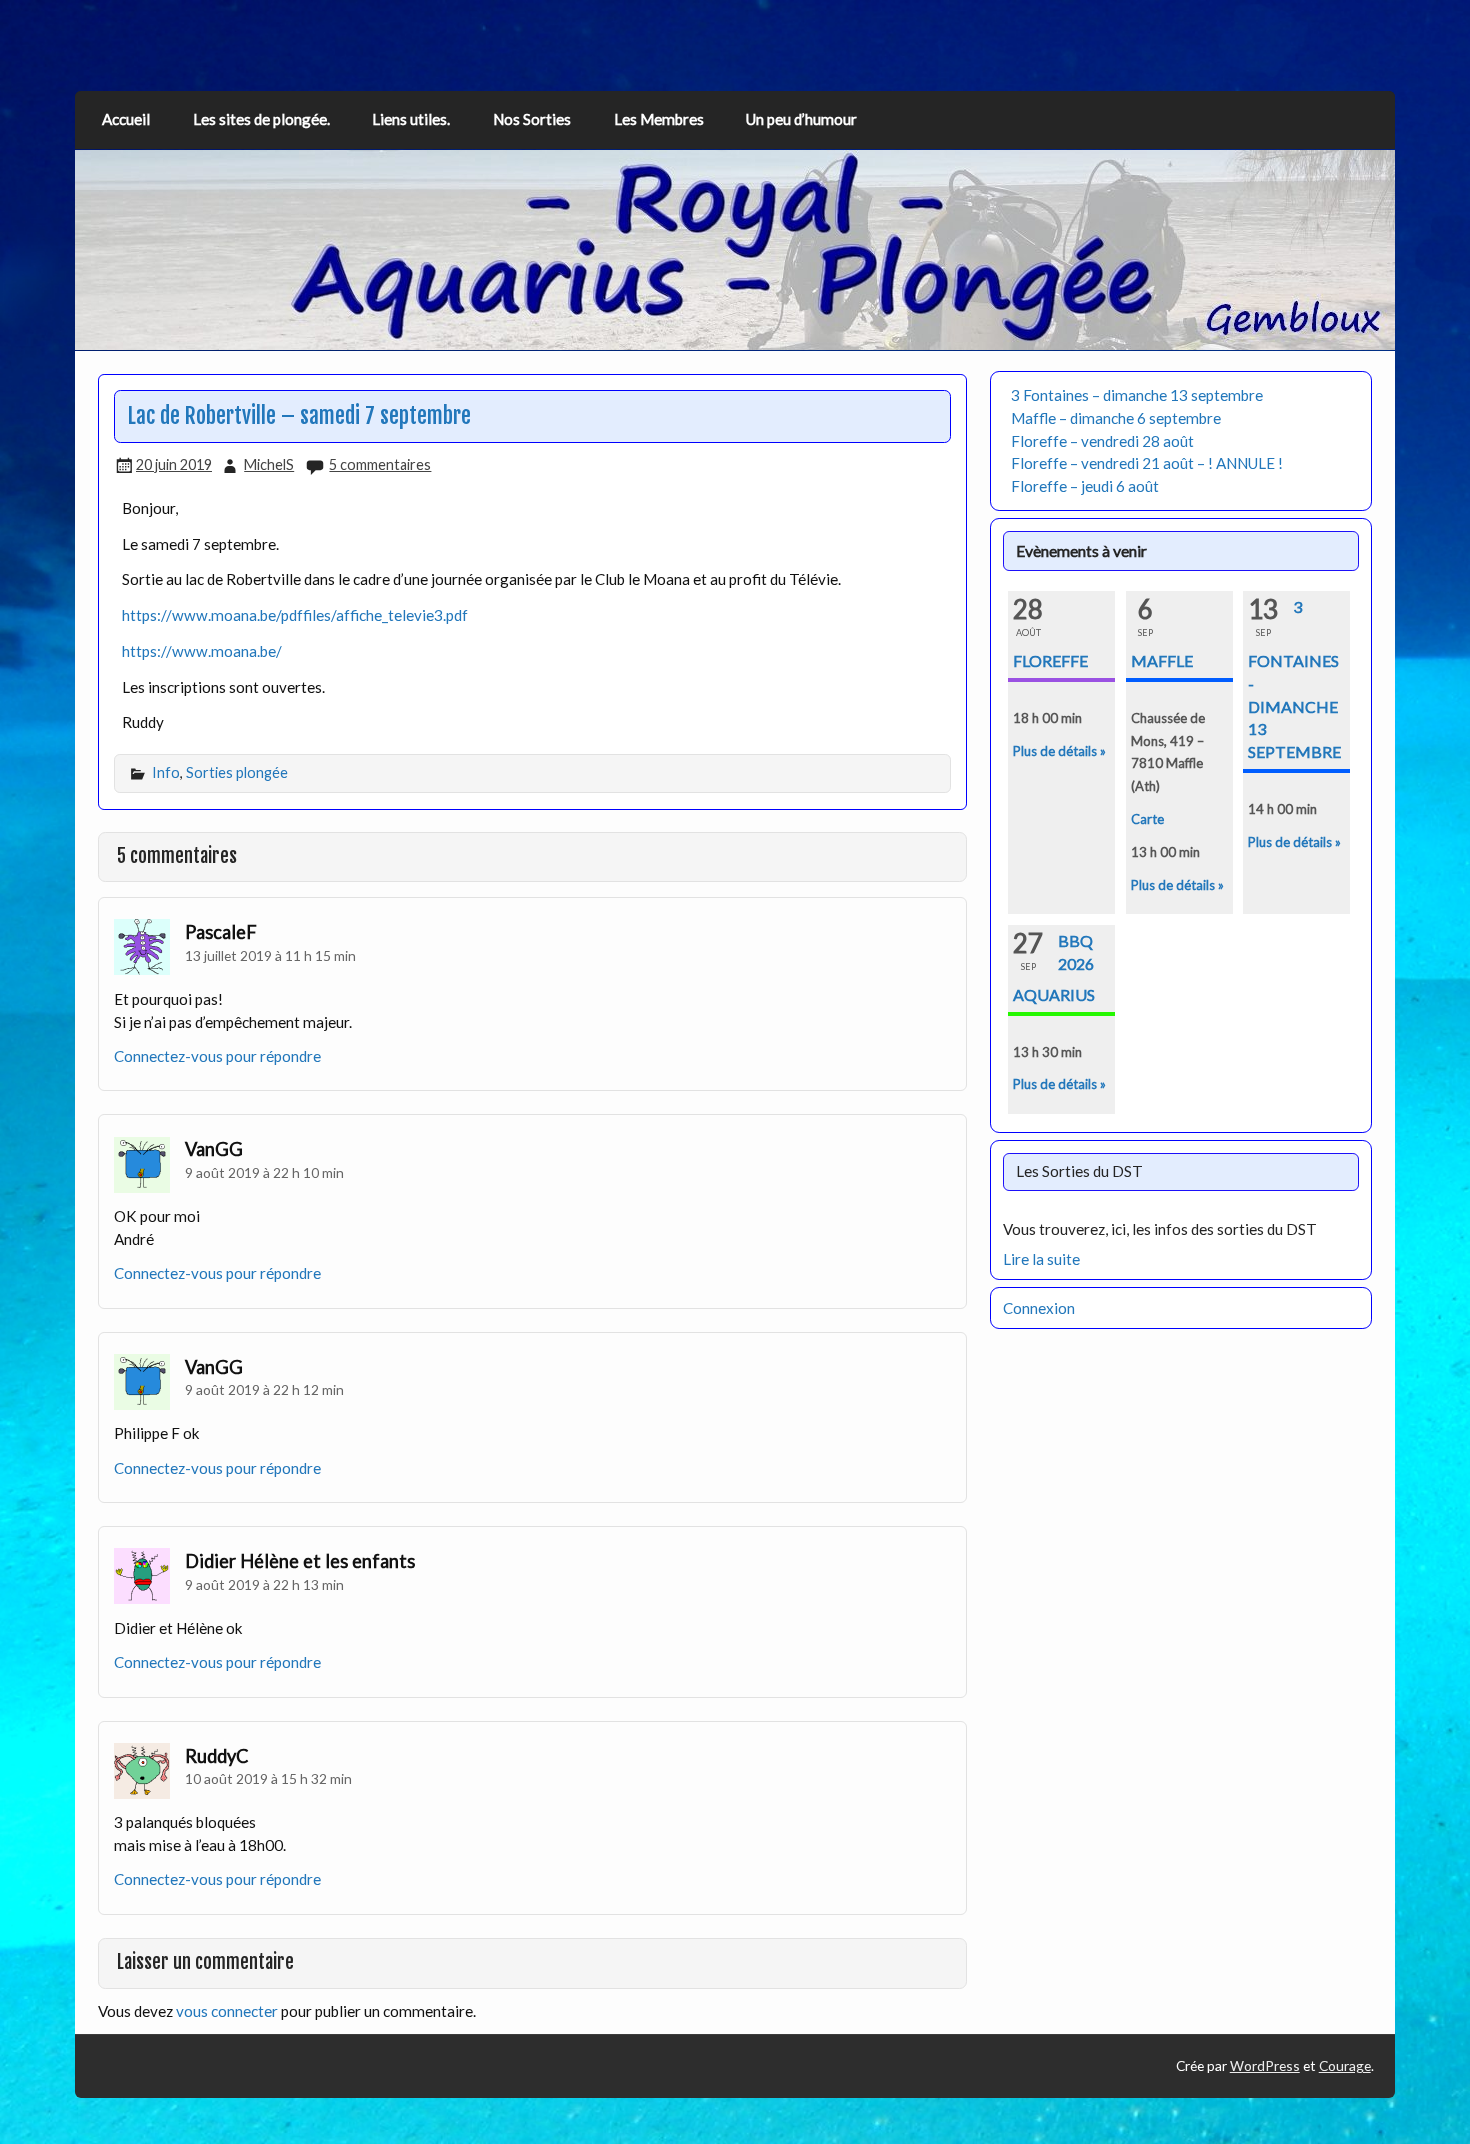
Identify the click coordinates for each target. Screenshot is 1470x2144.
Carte (1147, 819)
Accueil (126, 119)
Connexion (1039, 1308)
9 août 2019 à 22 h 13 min (264, 1584)
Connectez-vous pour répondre (217, 1056)
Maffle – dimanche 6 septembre (1116, 418)
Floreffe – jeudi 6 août (1085, 486)
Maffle (1162, 660)
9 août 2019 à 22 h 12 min (264, 1389)
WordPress (1265, 2065)
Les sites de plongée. (261, 119)
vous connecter (227, 2011)
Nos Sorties (532, 119)
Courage (1345, 2065)
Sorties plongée (237, 772)
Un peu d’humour (801, 119)
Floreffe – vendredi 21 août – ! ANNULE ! (1147, 463)
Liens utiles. (411, 119)
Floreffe (1050, 660)
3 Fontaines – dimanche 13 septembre (1137, 395)
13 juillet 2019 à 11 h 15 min (270, 955)
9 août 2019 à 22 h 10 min (264, 1172)
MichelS (269, 464)
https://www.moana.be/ (202, 651)
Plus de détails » (1059, 751)
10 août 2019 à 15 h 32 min (268, 1778)
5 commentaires (380, 464)
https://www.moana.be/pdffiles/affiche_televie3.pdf (295, 615)
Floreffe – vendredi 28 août (1102, 441)
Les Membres (659, 119)
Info (166, 772)
